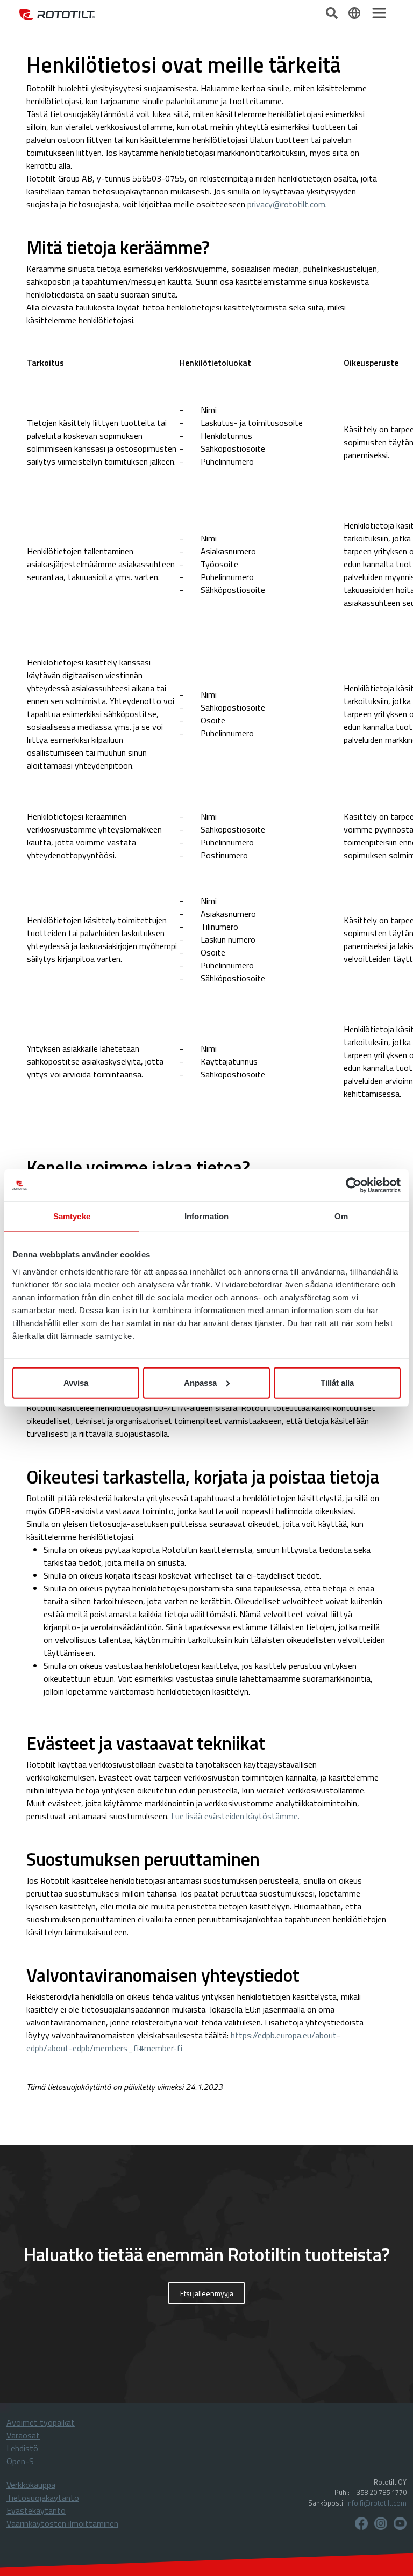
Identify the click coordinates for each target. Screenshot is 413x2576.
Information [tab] (206, 1216)
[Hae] (333, 12)
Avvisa (76, 1382)
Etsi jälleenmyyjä (207, 2293)
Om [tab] (341, 1216)
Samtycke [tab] (72, 1216)
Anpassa (200, 1382)
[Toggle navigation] (379, 13)
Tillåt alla (337, 1382)
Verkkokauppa (31, 2485)
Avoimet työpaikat (41, 2422)
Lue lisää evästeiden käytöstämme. (235, 1816)
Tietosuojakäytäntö (43, 2498)
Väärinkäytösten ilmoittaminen (62, 2523)
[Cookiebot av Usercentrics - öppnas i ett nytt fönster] (354, 1185)
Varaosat (23, 2435)
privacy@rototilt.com (286, 204)
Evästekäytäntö (36, 2510)
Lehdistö (22, 2448)
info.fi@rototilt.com (376, 2503)
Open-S (20, 2461)
